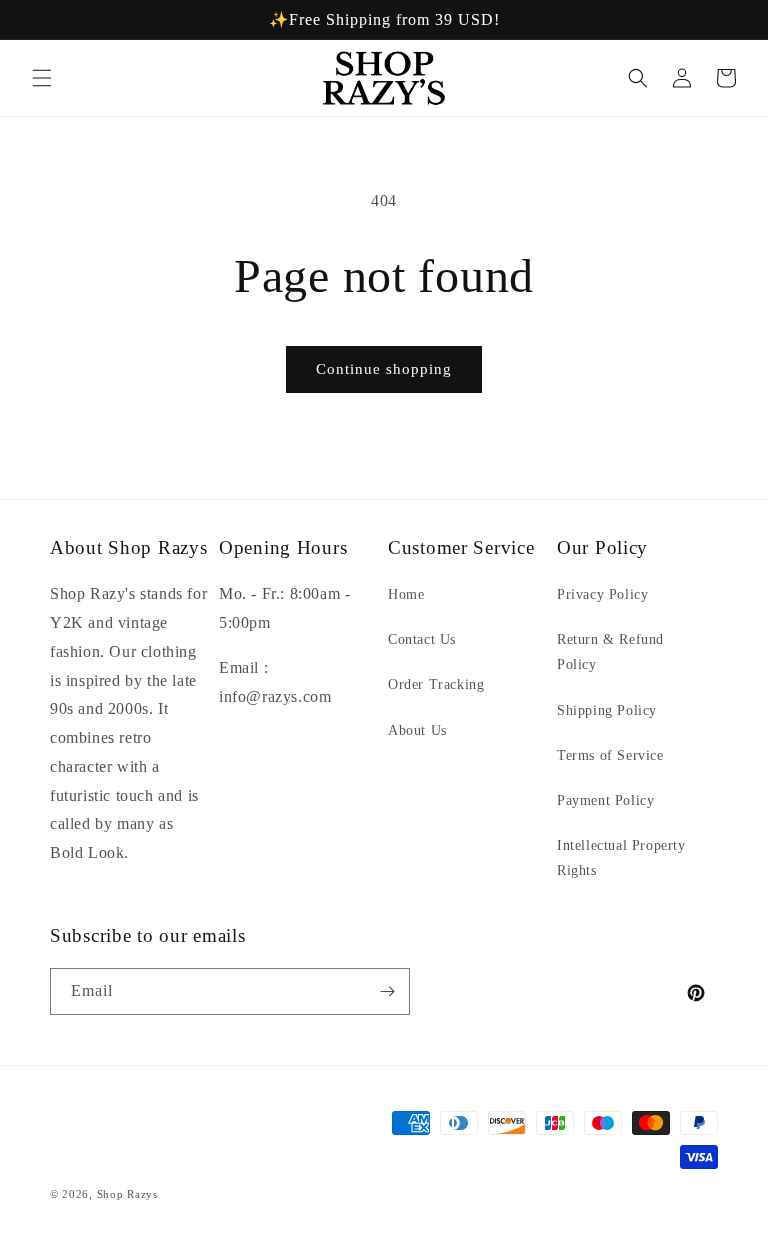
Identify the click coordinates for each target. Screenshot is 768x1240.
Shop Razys (127, 1194)
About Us (417, 730)
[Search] (638, 78)
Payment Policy (605, 800)
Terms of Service (610, 755)
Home (406, 594)
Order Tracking (436, 684)
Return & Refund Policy (610, 652)
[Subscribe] (387, 991)
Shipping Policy (607, 710)
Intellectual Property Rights (621, 858)
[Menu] (42, 78)
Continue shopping (384, 369)
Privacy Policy (602, 594)
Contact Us (422, 639)
